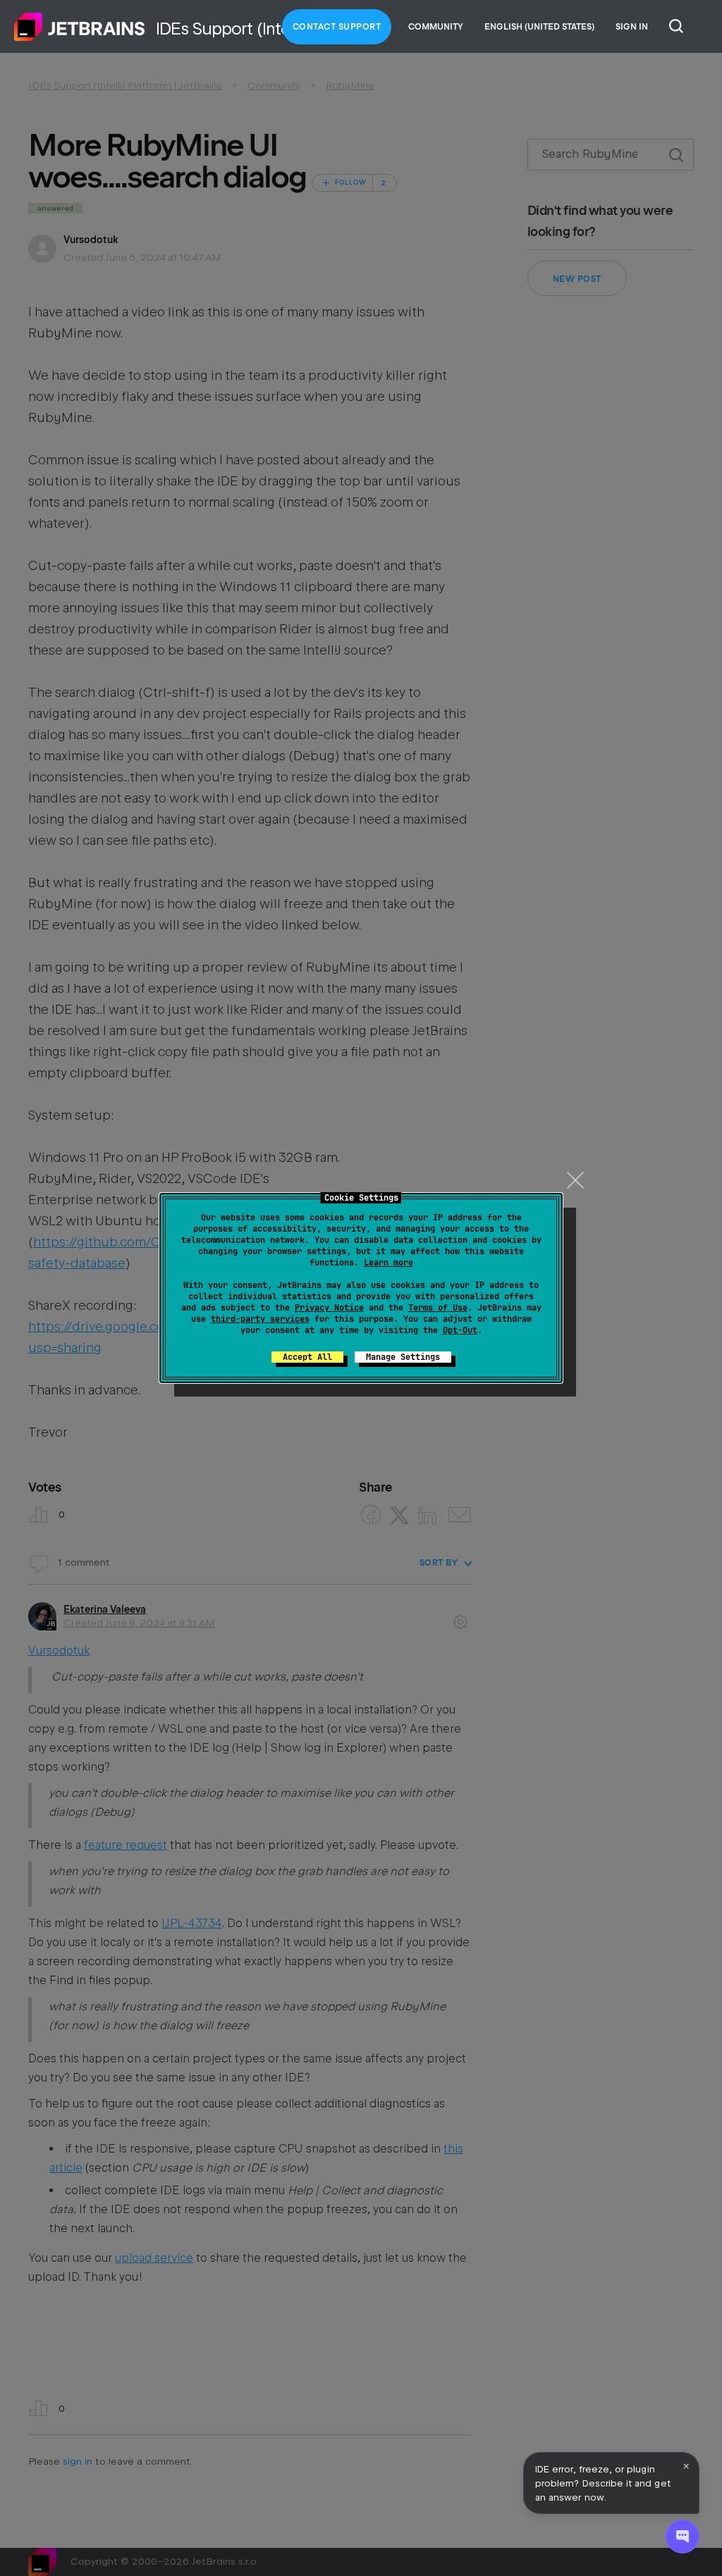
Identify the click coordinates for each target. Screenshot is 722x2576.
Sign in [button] (632, 27)
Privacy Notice (329, 1308)
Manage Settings (403, 1357)
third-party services (260, 1319)
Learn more (388, 1263)
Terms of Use (438, 1308)
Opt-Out (460, 1330)
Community (436, 27)
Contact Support (337, 27)
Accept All (307, 1357)
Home (80, 27)
